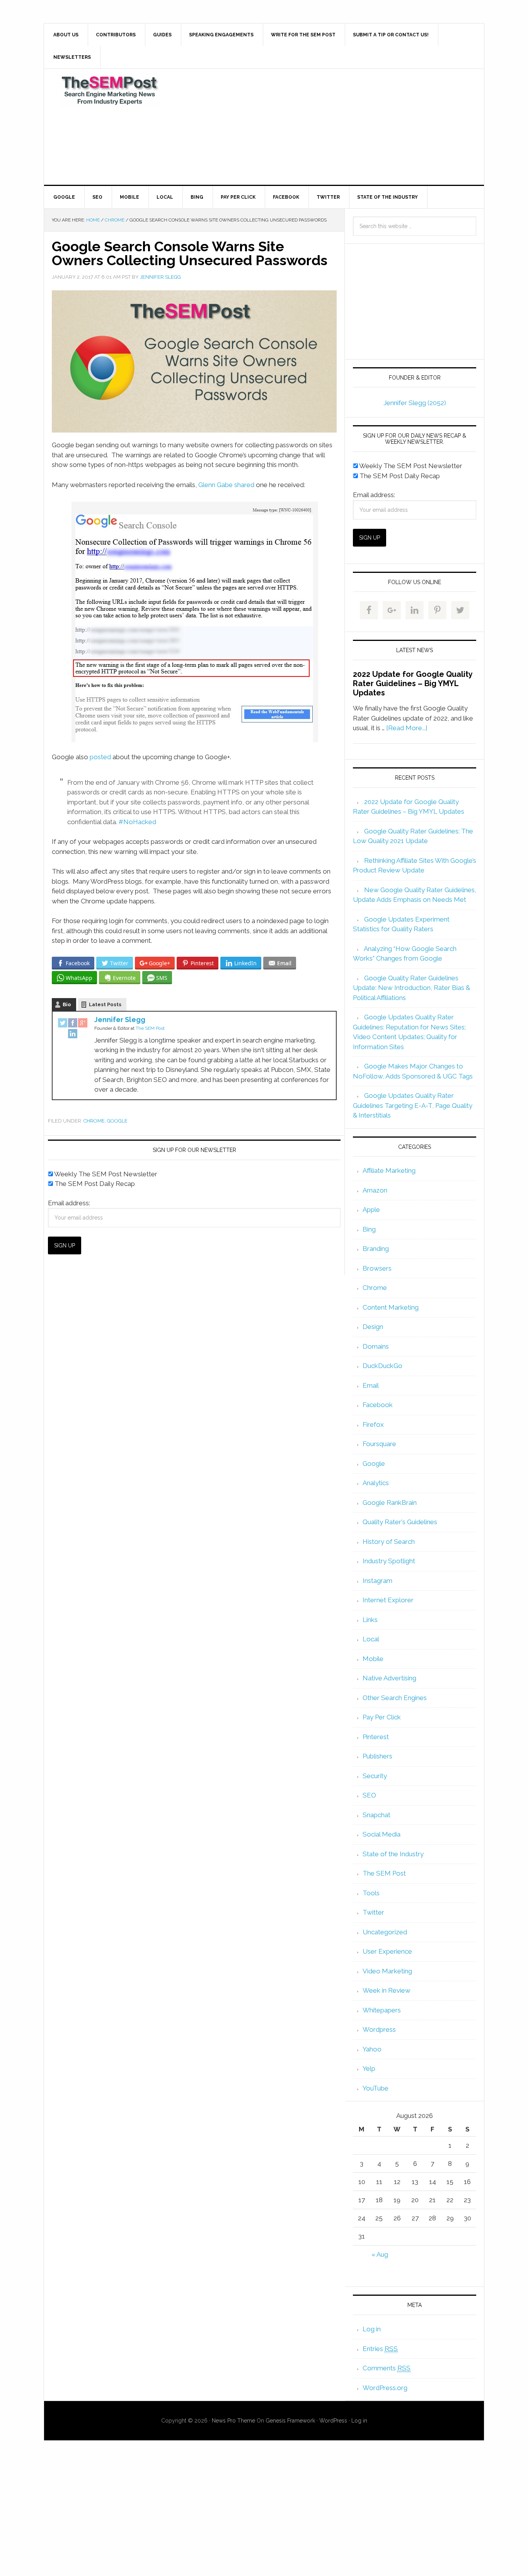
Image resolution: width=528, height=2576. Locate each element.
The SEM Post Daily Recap (94, 1184)
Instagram (377, 1581)
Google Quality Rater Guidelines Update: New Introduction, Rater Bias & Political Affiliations (411, 988)
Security (375, 1776)
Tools (371, 1893)
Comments (387, 2368)
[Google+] (83, 1024)
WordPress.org (385, 2388)
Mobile (373, 1659)
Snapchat (376, 1815)
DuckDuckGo (382, 1366)
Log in (372, 2329)
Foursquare (379, 1444)
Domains (376, 1346)
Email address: (69, 1203)
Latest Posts (105, 1004)
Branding (376, 1249)
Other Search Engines (395, 1698)
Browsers (377, 1268)
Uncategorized (385, 1932)
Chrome (94, 1121)
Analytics (376, 1483)
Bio (67, 1004)
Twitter (373, 1912)
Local (371, 1639)
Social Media (382, 1834)
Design (373, 1327)
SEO (369, 1795)
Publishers (377, 1756)
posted (100, 757)
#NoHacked (137, 822)
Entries (380, 2349)
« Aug (380, 2254)
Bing (369, 1229)
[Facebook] (73, 1024)
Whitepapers (382, 2010)
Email (371, 1385)
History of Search (389, 1542)
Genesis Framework (290, 2421)
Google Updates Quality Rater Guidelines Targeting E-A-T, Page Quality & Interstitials (413, 1105)
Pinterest (376, 1737)
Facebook (378, 1405)
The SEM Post (110, 90)
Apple (371, 1210)
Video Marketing (387, 1971)
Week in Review (387, 1990)
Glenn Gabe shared (226, 485)
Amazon (375, 1190)
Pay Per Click (382, 1717)
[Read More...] (407, 728)
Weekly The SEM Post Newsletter (105, 1174)
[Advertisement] (322, 127)
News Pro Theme (233, 2421)
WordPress (333, 2421)
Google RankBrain (390, 1503)
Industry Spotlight (389, 1561)
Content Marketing (391, 1307)
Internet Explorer (388, 1600)
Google (117, 1121)
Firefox (373, 1424)
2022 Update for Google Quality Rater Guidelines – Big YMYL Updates (413, 683)
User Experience (387, 1951)
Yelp (369, 2068)
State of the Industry (393, 1854)
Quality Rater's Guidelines (400, 1522)
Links (370, 1620)
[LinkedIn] (73, 1034)
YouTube (376, 2088)
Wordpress (379, 2029)
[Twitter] (63, 1024)
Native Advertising (389, 1678)
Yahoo (372, 2049)
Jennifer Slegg (120, 1020)
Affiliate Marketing (389, 1170)
